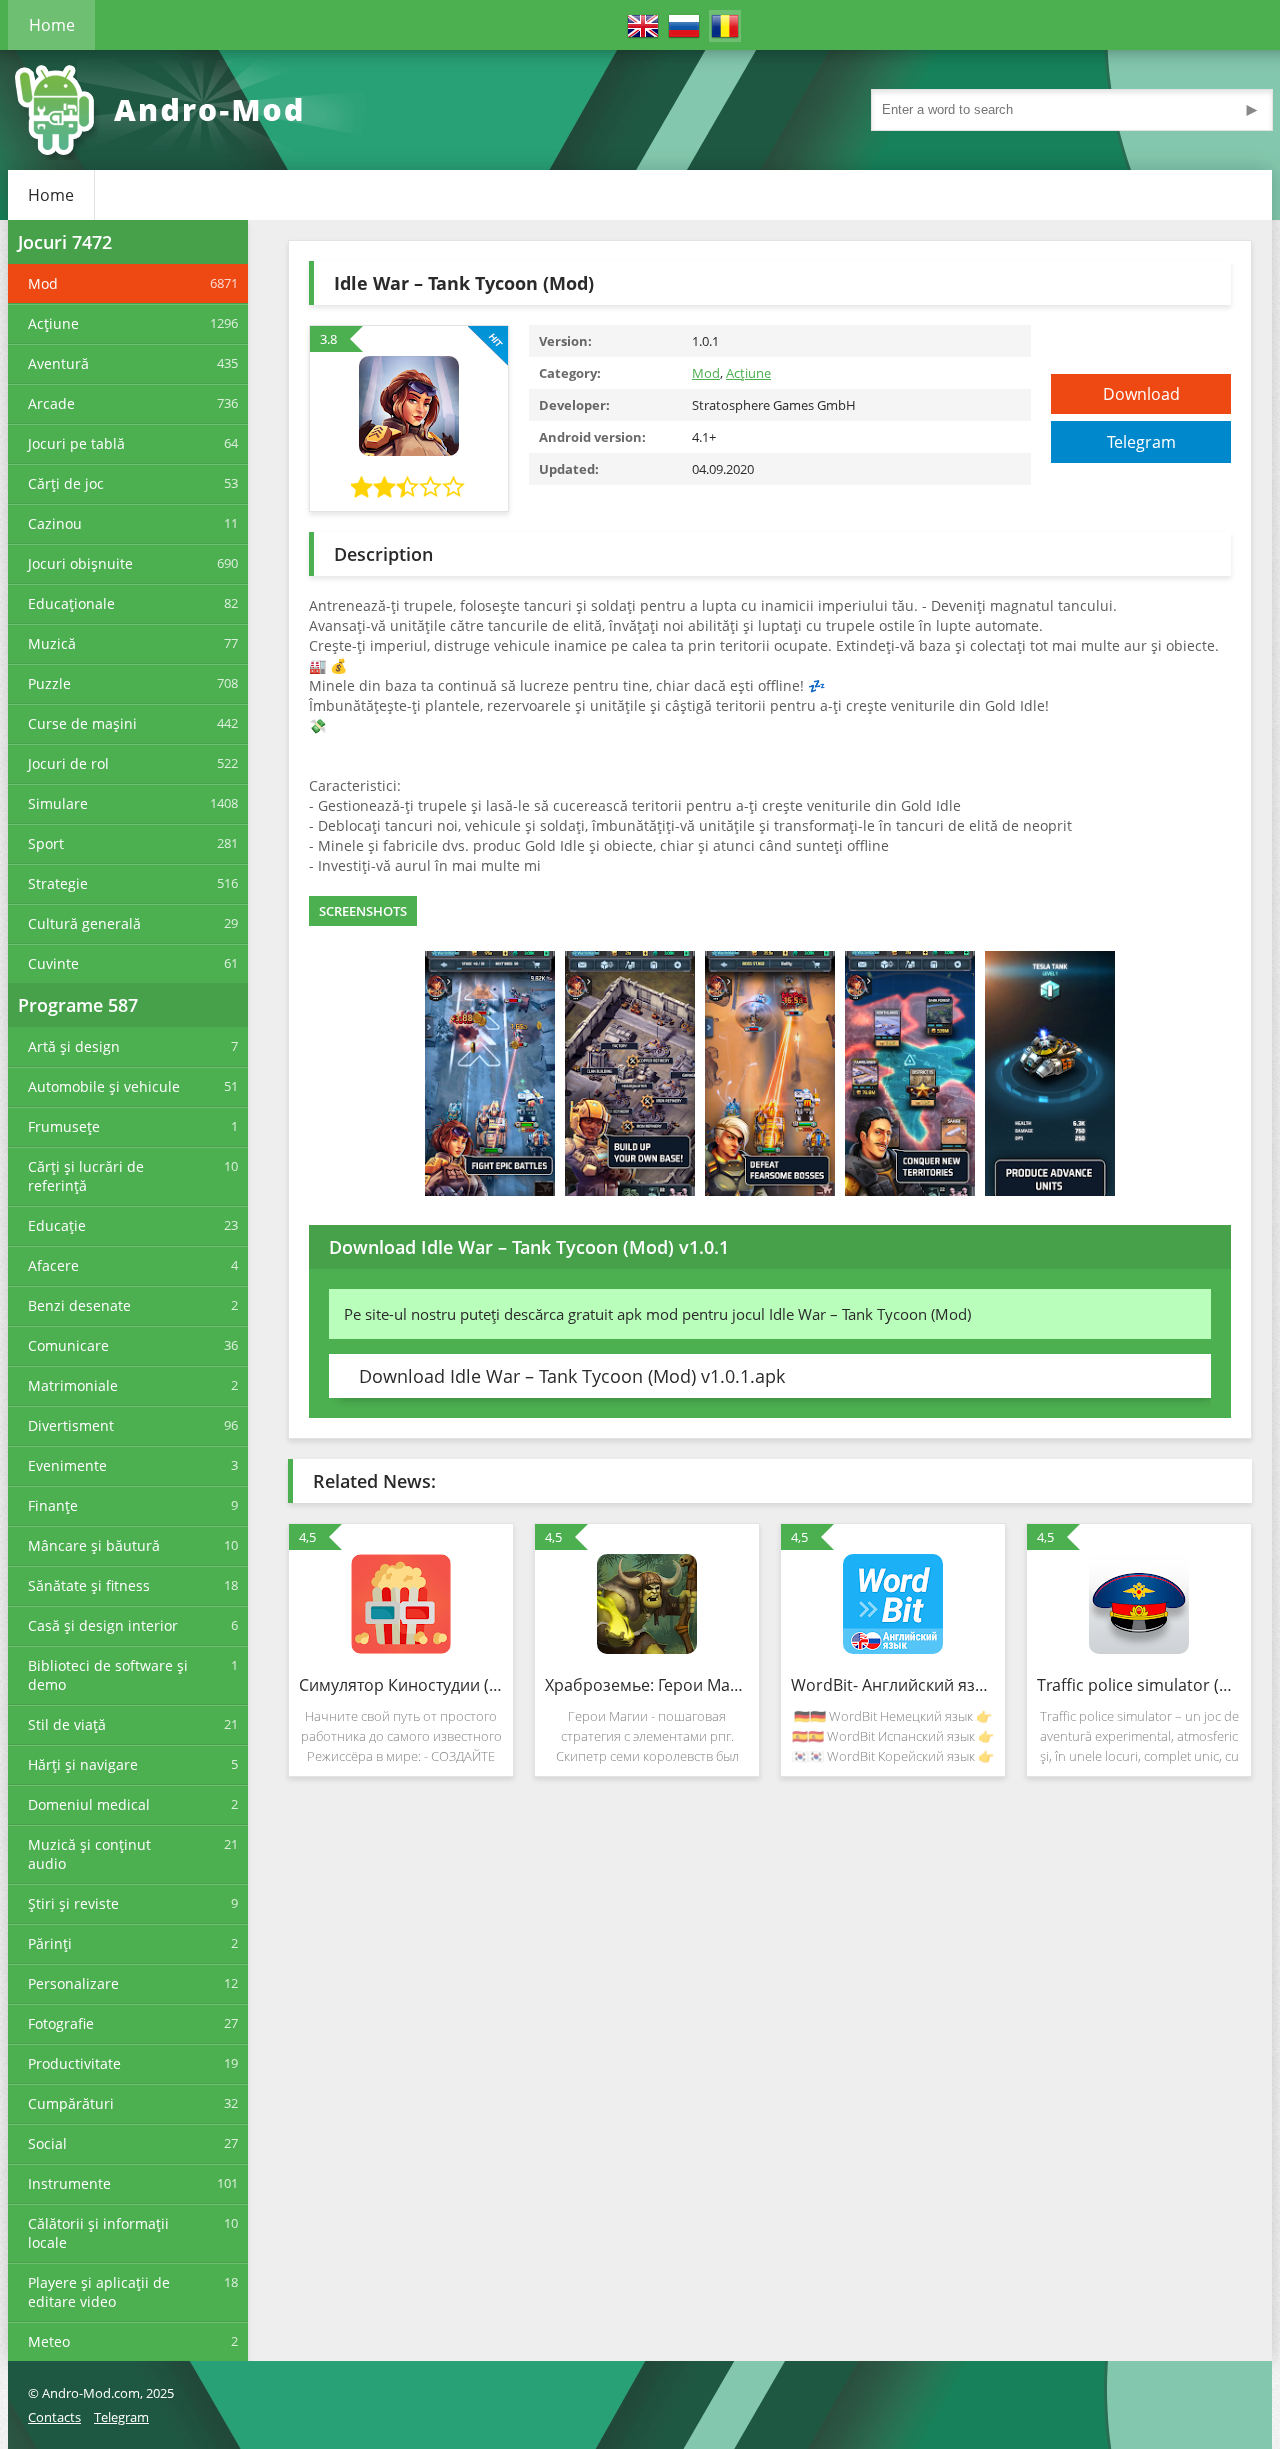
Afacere (53, 1265)
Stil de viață (67, 1724)
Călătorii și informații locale (98, 2233)
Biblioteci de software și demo (108, 1675)
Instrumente (69, 2183)
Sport (46, 843)
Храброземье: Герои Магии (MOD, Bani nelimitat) (647, 1685)
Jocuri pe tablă (76, 443)
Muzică (52, 643)
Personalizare (73, 1983)
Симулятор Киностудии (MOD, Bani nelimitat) (401, 1685)
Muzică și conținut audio (89, 1854)
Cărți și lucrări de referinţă (86, 1176)
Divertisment (71, 1425)
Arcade (51, 403)
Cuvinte (53, 963)
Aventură (58, 363)
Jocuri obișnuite (80, 563)
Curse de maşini (82, 723)
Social (47, 2143)
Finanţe (53, 1505)
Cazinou (55, 523)
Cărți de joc (66, 483)
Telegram (1141, 442)
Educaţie (57, 1225)
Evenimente (67, 1465)
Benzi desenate (79, 1305)
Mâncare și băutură (94, 1545)
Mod (43, 283)
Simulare (58, 803)
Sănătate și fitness (89, 1585)
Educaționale (71, 603)
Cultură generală (84, 923)
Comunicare (68, 1345)
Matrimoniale (73, 1385)
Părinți (50, 1943)
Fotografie (61, 2023)
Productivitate (74, 2063)
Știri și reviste (73, 1903)
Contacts (54, 2417)
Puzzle (49, 683)
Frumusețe (64, 1126)
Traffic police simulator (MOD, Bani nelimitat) (1139, 1685)
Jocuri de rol (68, 763)
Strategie (58, 883)
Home (52, 25)
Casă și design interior (103, 1625)
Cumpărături (71, 2103)
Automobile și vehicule (104, 1086)
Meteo (49, 2341)
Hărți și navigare (83, 1764)
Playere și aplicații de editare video (99, 2292)
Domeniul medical (89, 1804)
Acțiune (53, 323)
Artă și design (74, 1046)
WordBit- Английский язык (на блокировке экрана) (893, 1685)
